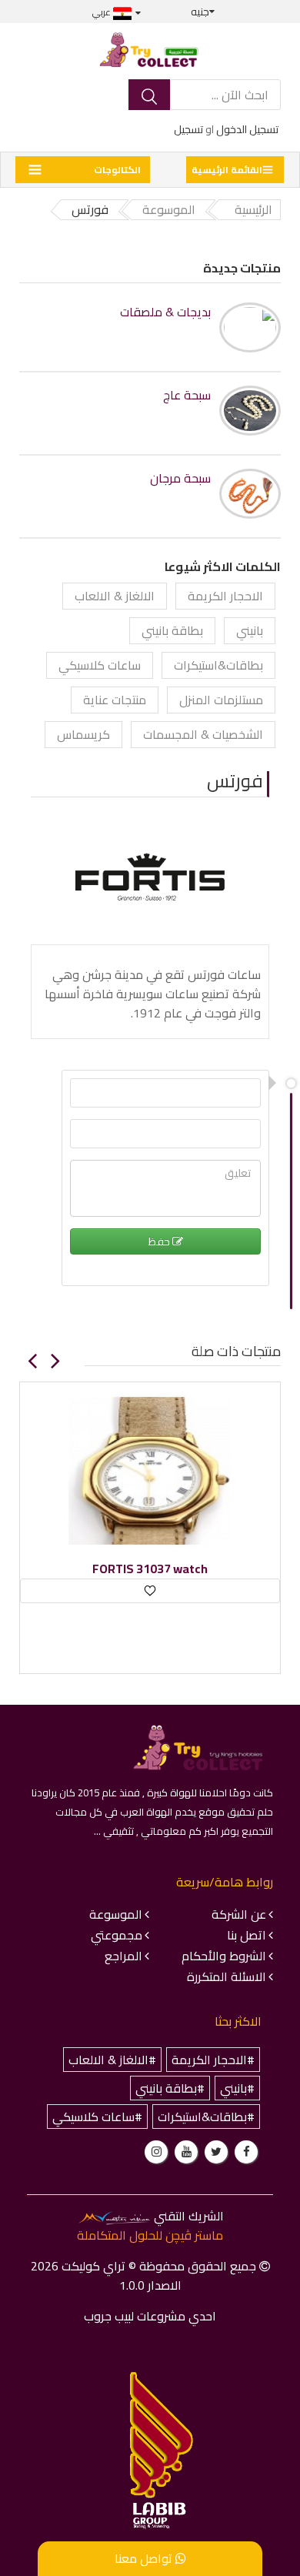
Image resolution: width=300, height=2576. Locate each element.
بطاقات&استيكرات (218, 665)
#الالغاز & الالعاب (112, 2060)
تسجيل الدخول (247, 129)
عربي (103, 12)
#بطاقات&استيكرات (206, 2117)
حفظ (160, 1241)
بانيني (250, 630)
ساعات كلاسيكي (100, 665)
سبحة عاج (187, 395)
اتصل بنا (247, 1935)
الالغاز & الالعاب (115, 596)
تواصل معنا (145, 2558)
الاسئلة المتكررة (227, 1976)
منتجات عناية (115, 700)
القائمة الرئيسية (227, 170)
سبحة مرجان (180, 478)
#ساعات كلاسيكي (97, 2117)
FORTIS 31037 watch (150, 1569)
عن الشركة (239, 1914)
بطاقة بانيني (172, 630)
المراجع (123, 1956)
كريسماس (83, 734)
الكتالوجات (117, 170)
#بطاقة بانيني (170, 2088)
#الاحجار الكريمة (213, 2060)
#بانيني (237, 2088)
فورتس (235, 781)
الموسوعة (116, 1914)
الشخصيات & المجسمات (203, 734)
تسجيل (188, 129)
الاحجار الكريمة (225, 596)
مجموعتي (117, 1935)
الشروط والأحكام (224, 1956)
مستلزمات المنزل (221, 700)
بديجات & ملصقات (165, 312)
